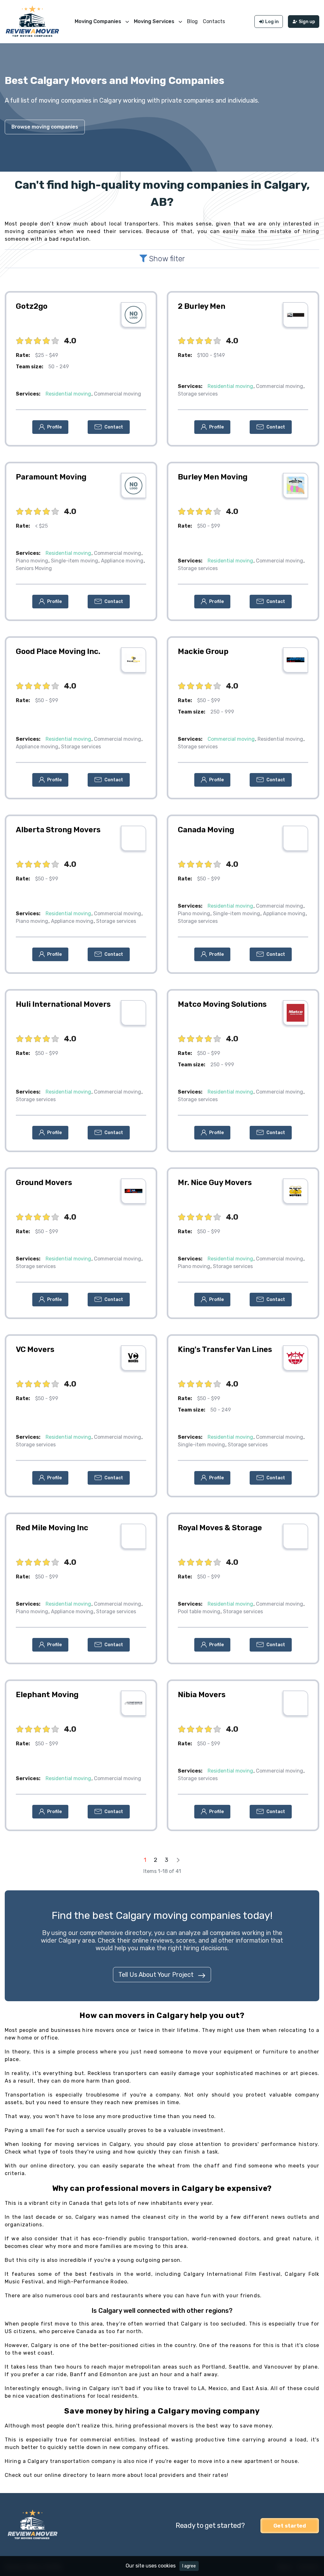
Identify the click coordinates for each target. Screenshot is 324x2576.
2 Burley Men (202, 306)
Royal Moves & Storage (220, 1528)
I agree (189, 2566)
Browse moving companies (45, 127)
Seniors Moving (34, 568)
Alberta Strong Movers (58, 830)
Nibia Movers (202, 1695)
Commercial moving (118, 394)
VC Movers (35, 1349)
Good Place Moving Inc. (58, 651)
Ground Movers (44, 1183)
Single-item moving (75, 561)
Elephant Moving (47, 1695)
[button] (50, 427)
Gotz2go (32, 306)
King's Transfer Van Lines (225, 1349)
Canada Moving (206, 830)
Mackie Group (203, 651)
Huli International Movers (63, 1004)
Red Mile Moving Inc (52, 1528)
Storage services (198, 394)
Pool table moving (199, 1612)
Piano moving (32, 561)
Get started (290, 2526)
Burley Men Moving (213, 477)
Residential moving (68, 394)
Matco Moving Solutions (222, 1004)
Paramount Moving (51, 477)
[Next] (178, 1860)
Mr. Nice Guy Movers (215, 1183)
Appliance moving (122, 561)
